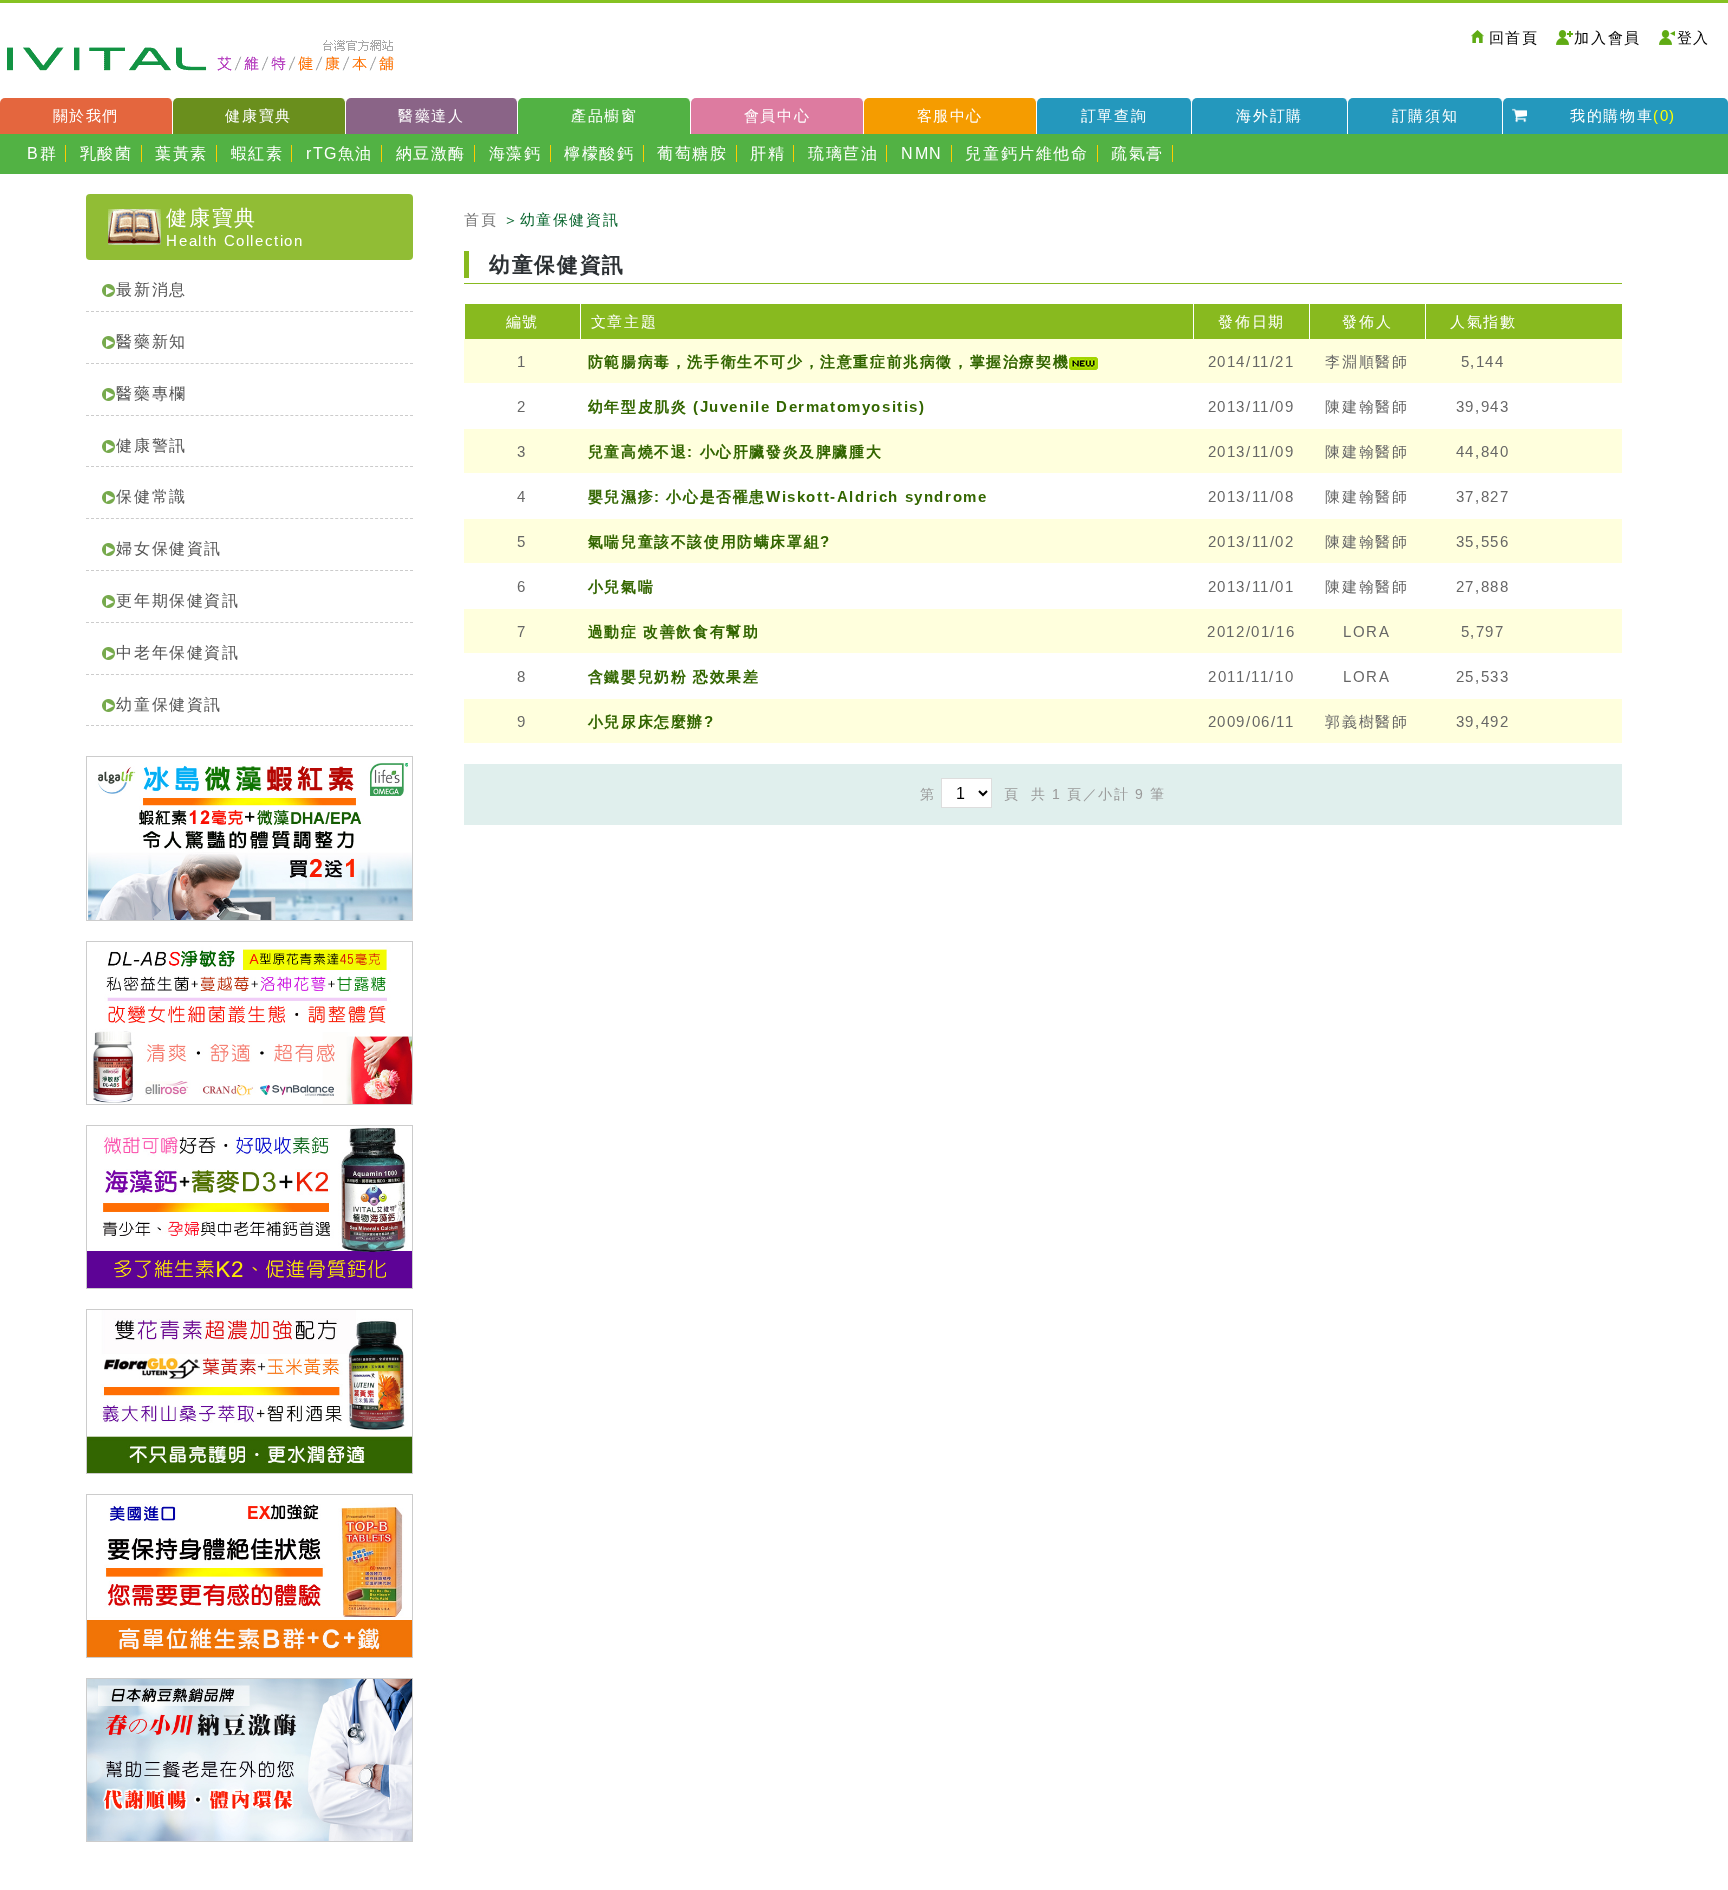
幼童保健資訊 (169, 704)
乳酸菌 (106, 153)
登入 (1693, 37)
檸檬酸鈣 (599, 153)
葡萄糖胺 (692, 153)
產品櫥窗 (604, 115)
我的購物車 (1623, 115)
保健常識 (151, 496)
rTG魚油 (339, 153)
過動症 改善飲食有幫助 (674, 631)
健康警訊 (151, 445)
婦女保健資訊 (169, 548)
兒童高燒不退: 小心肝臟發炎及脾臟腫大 (735, 451)
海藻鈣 (515, 153)
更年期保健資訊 (177, 600)
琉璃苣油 (843, 153)
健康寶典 (258, 115)
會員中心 (777, 115)
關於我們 (86, 115)
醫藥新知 (151, 341)
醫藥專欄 (151, 393)
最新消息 (151, 289)
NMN (922, 153)
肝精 (767, 153)
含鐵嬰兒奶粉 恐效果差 (674, 676)
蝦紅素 (257, 153)
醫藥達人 (431, 115)
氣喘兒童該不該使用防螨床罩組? (709, 541)
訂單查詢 (1114, 115)
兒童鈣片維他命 (1026, 153)
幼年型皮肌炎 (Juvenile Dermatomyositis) (757, 406)
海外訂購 (1269, 115)
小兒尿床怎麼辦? (651, 721)
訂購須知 (1425, 115)
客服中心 (950, 115)
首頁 (480, 219)
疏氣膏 (1137, 153)
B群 (42, 153)
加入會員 (1607, 37)
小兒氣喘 (621, 586)
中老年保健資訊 (177, 652)
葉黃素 (181, 153)
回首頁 (1514, 37)
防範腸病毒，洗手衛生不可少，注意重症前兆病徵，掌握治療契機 (828, 361)
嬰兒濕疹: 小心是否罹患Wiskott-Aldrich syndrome (788, 496)
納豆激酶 (431, 153)
